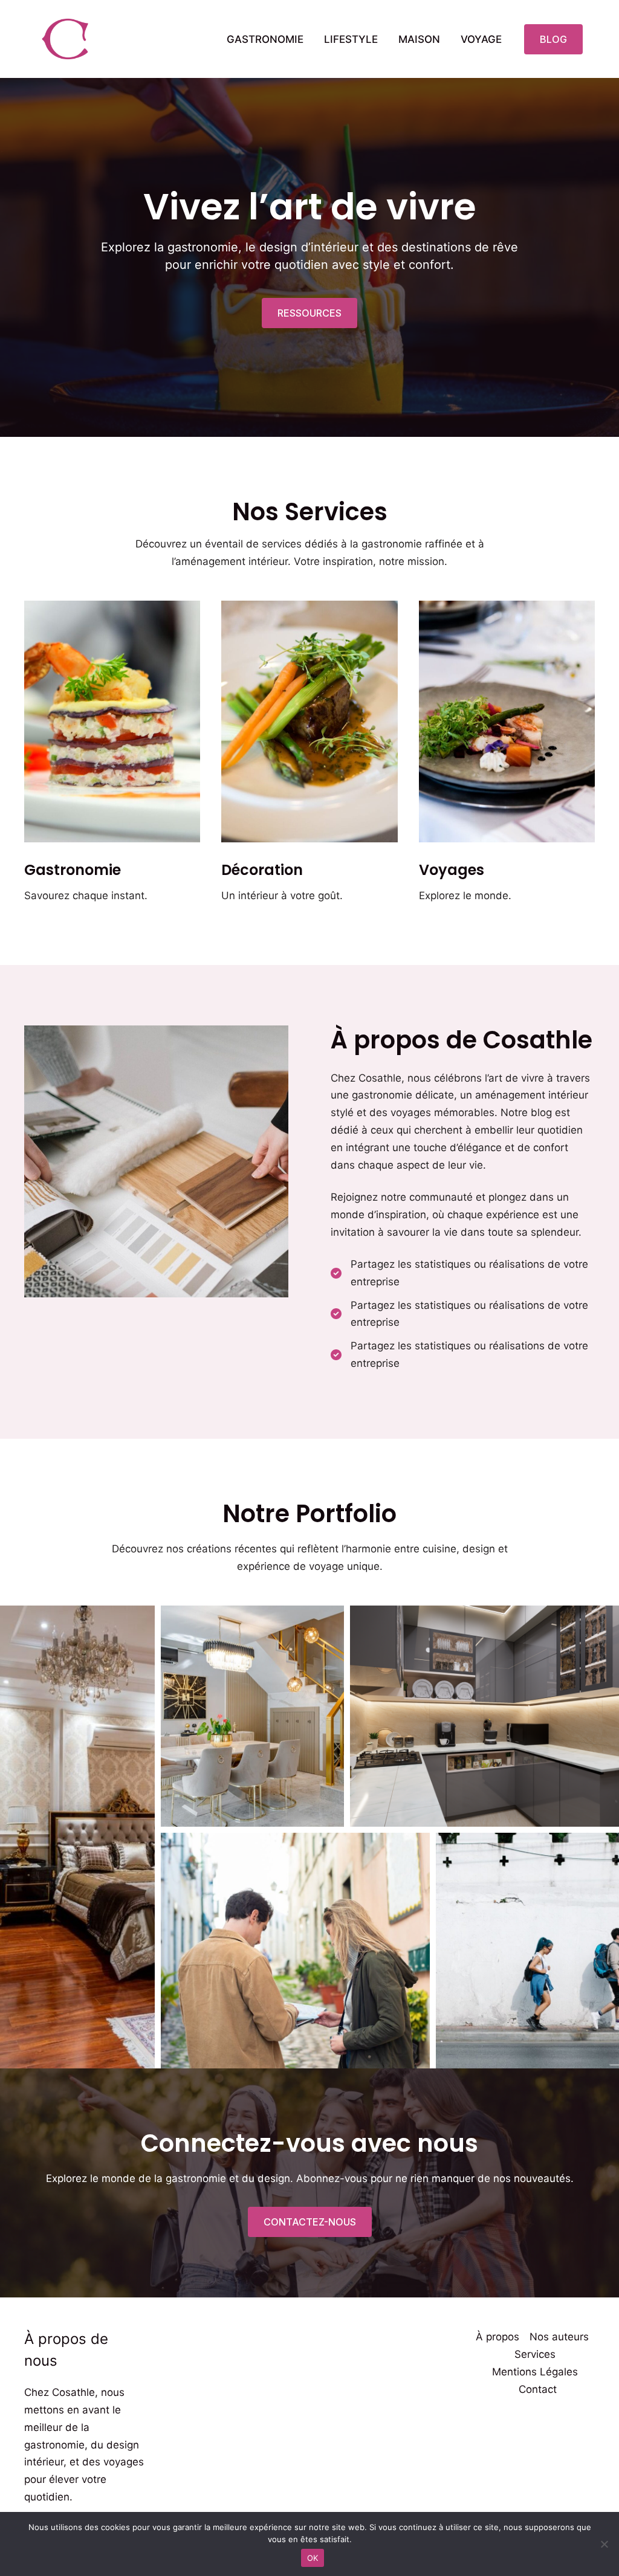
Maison (419, 39)
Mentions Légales (535, 2372)
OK (313, 2558)
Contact (538, 2389)
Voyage (481, 39)
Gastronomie (265, 39)
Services (535, 2354)
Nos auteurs (559, 2337)
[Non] (604, 2544)
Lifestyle (351, 39)
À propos (497, 2337)
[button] (553, 39)
